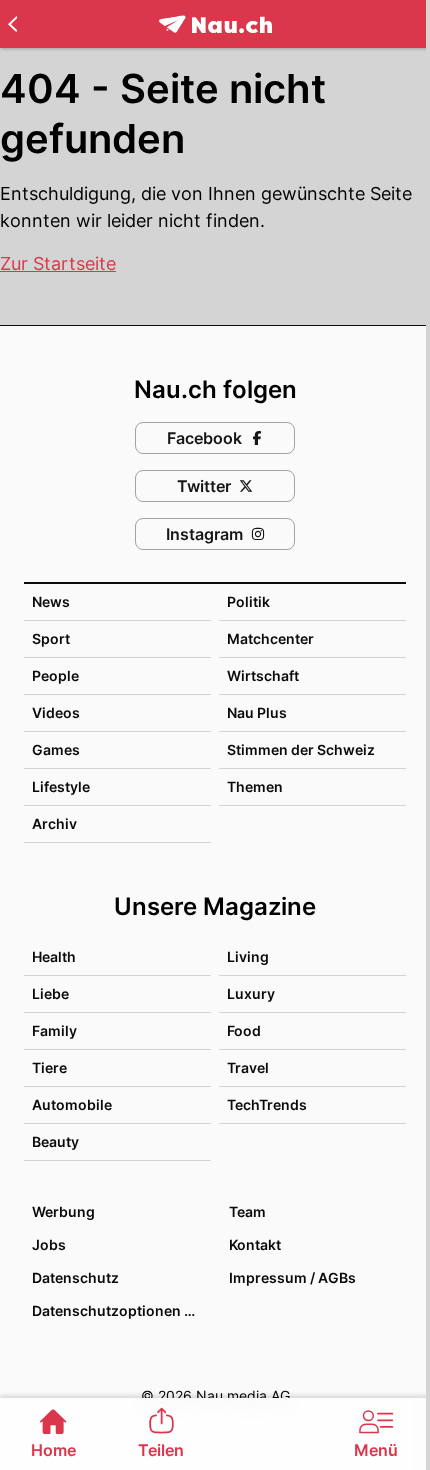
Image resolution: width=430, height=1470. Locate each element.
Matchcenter (270, 638)
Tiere (49, 1067)
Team (247, 1211)
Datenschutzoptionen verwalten (120, 1310)
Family (54, 1030)
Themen (255, 786)
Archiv (54, 823)
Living (248, 956)
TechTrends (267, 1104)
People (55, 675)
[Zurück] (12, 24)
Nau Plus (257, 712)
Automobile (72, 1104)
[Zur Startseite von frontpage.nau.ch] (215, 24)
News (51, 601)
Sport (51, 638)
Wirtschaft (263, 675)
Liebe (50, 993)
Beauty (55, 1141)
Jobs (49, 1244)
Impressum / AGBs (292, 1277)
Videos (56, 712)
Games (56, 749)
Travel (248, 1067)
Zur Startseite (58, 263)
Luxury (251, 993)
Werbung (63, 1211)
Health (54, 956)
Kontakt (255, 1244)
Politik (248, 601)
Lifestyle (61, 786)
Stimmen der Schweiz (301, 749)
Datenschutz (75, 1277)
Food (244, 1030)
